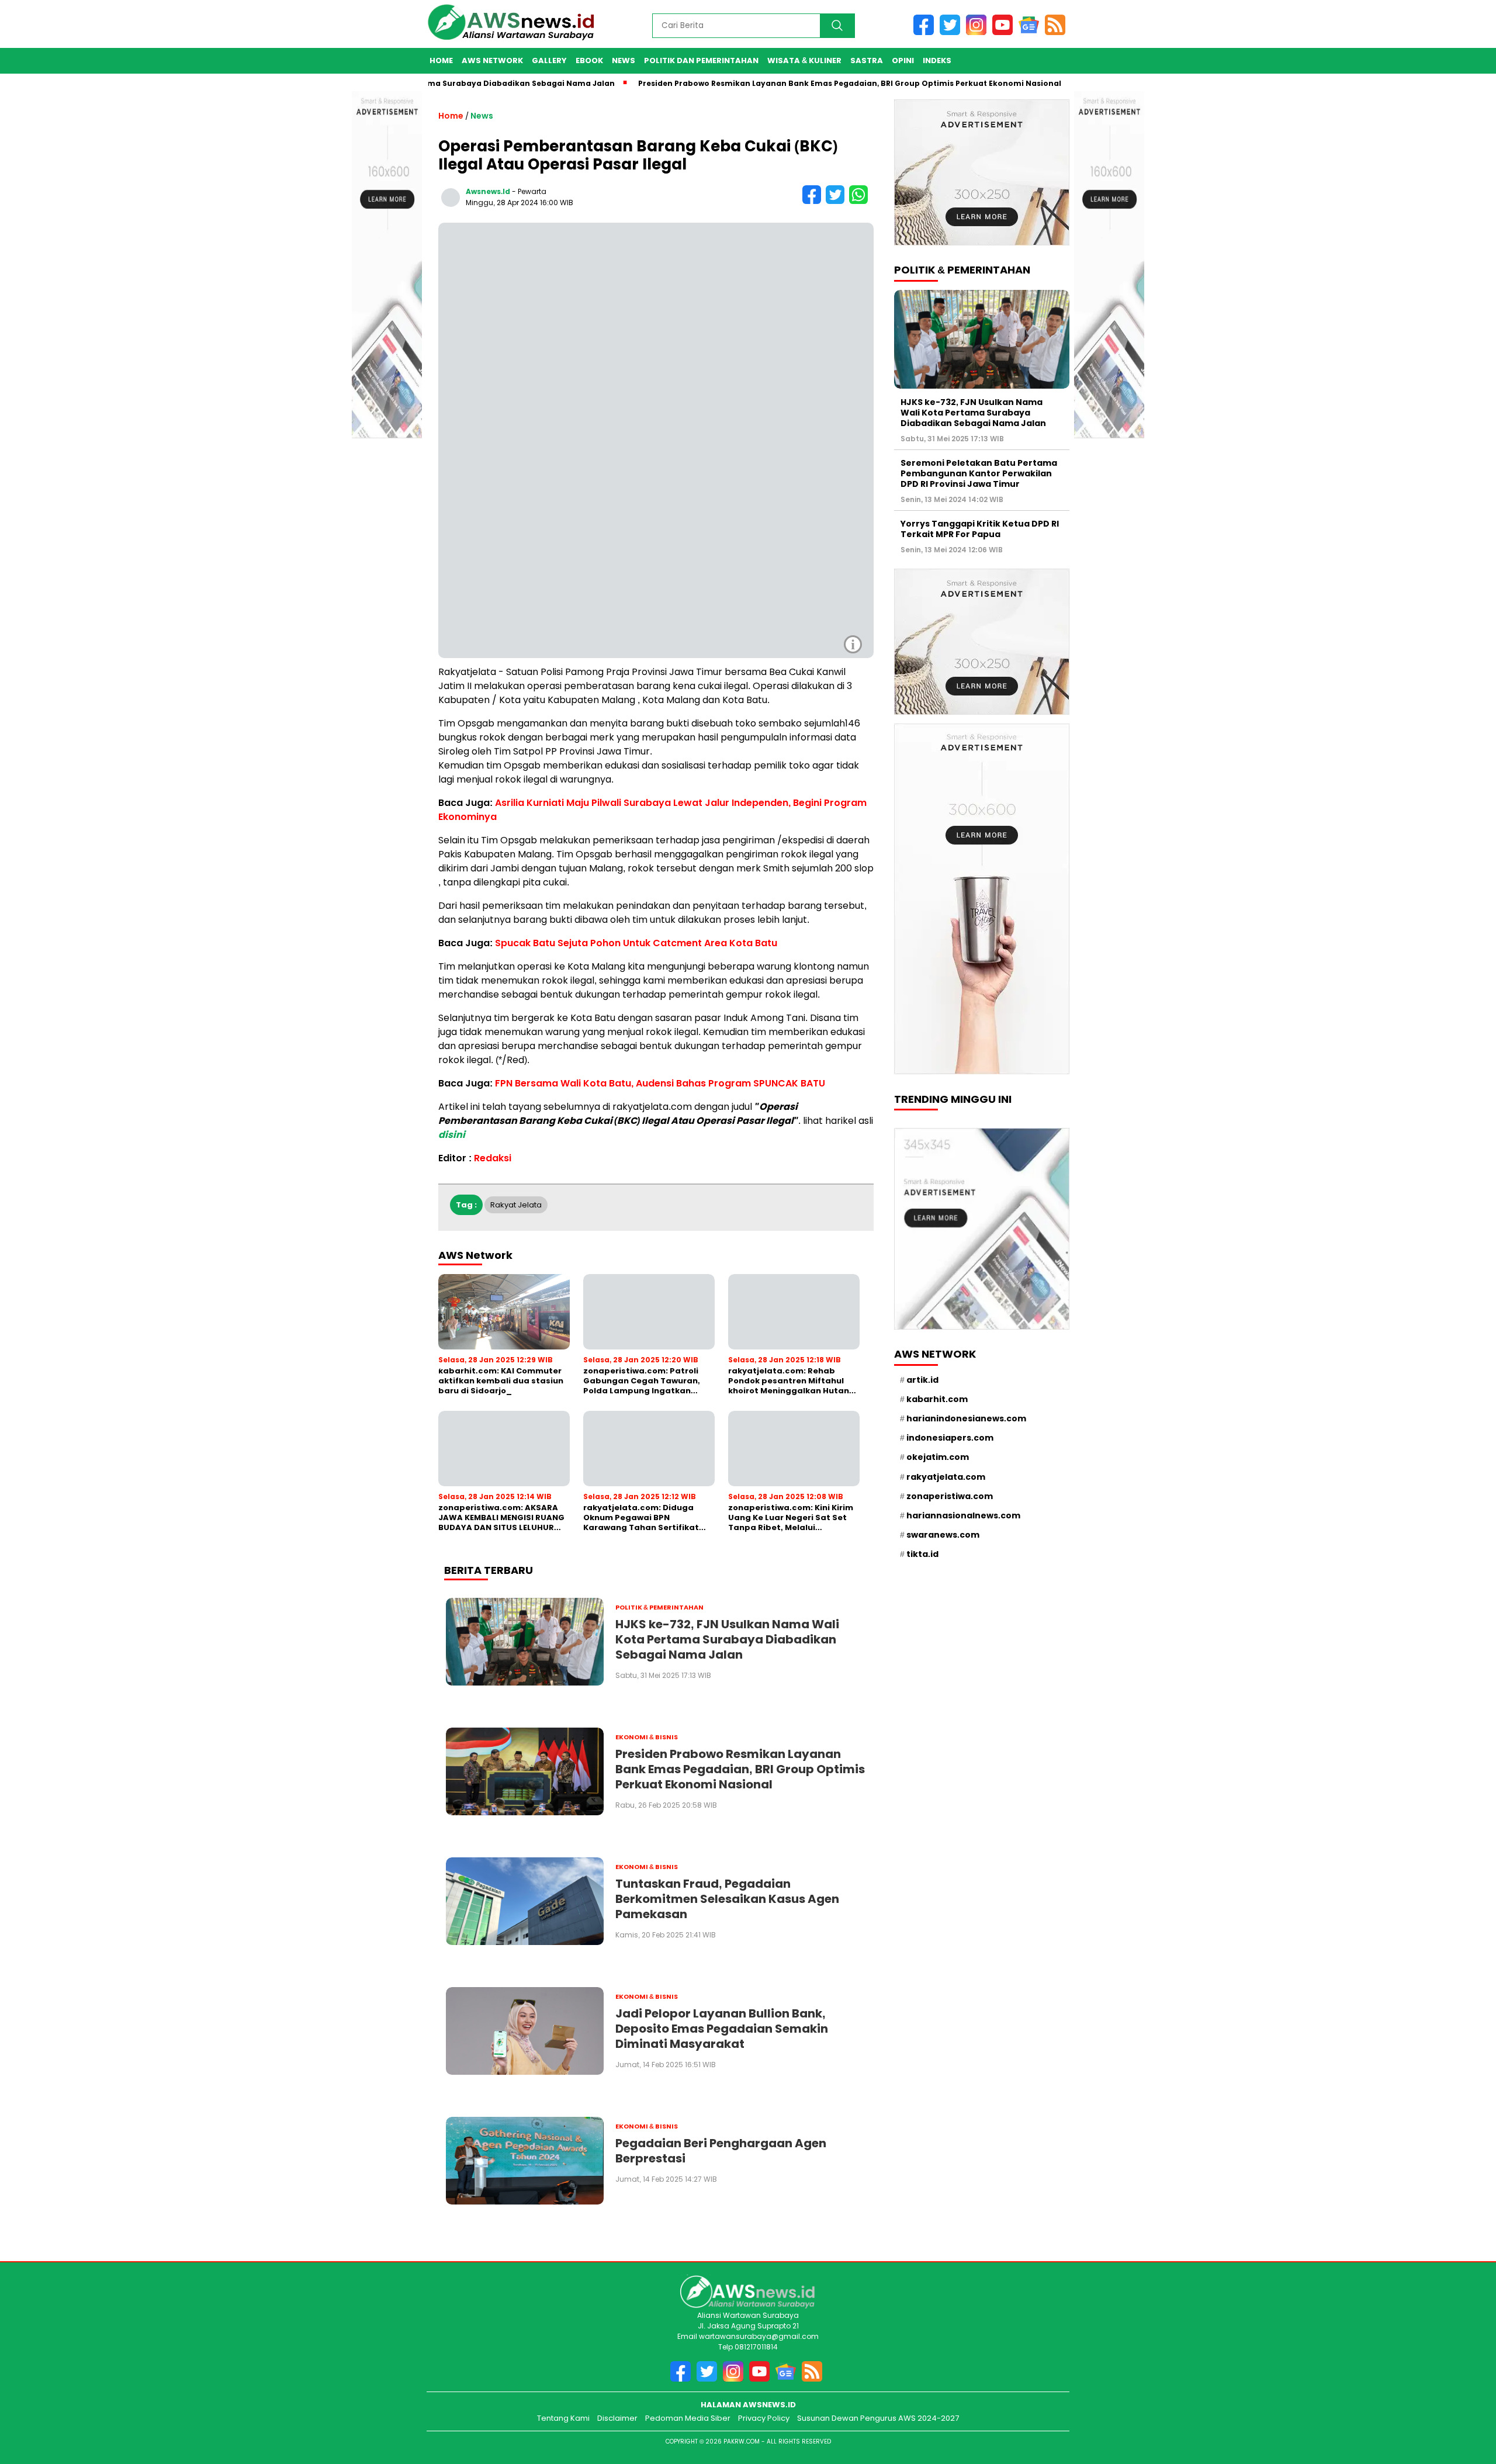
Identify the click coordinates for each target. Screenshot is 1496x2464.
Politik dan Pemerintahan (701, 60)
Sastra (867, 60)
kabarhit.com (937, 1399)
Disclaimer (617, 2418)
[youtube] (1005, 32)
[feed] (1057, 32)
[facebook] (927, 32)
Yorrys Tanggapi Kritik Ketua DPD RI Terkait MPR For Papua (980, 528)
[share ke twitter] (837, 201)
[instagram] (979, 32)
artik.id (922, 1379)
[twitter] (953, 32)
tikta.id (922, 1554)
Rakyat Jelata (516, 1205)
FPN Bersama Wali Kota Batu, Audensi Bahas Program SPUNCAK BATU (660, 1083)
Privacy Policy (764, 2418)
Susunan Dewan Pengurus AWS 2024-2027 (878, 2418)
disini (452, 1135)
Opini (903, 60)
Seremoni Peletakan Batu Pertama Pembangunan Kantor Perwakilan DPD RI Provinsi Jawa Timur (979, 473)
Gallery (549, 60)
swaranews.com (943, 1535)
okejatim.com (938, 1457)
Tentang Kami (563, 2418)
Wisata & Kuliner (804, 60)
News (624, 60)
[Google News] (1032, 32)
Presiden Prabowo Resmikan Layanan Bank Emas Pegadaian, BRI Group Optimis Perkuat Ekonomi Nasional (789, 83)
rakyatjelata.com (946, 1476)
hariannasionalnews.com (963, 1515)
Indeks (937, 60)
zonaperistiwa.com (950, 1496)
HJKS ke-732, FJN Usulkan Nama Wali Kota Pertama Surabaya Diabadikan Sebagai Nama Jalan (973, 412)
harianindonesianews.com (966, 1418)
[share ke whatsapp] (860, 201)
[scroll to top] (1457, 2405)
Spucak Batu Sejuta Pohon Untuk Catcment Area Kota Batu (636, 943)
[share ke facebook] (814, 201)
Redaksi (493, 1158)
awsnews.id (488, 191)
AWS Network (492, 60)
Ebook (589, 60)
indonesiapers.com (950, 1438)
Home (441, 60)
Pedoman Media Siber (688, 2418)
